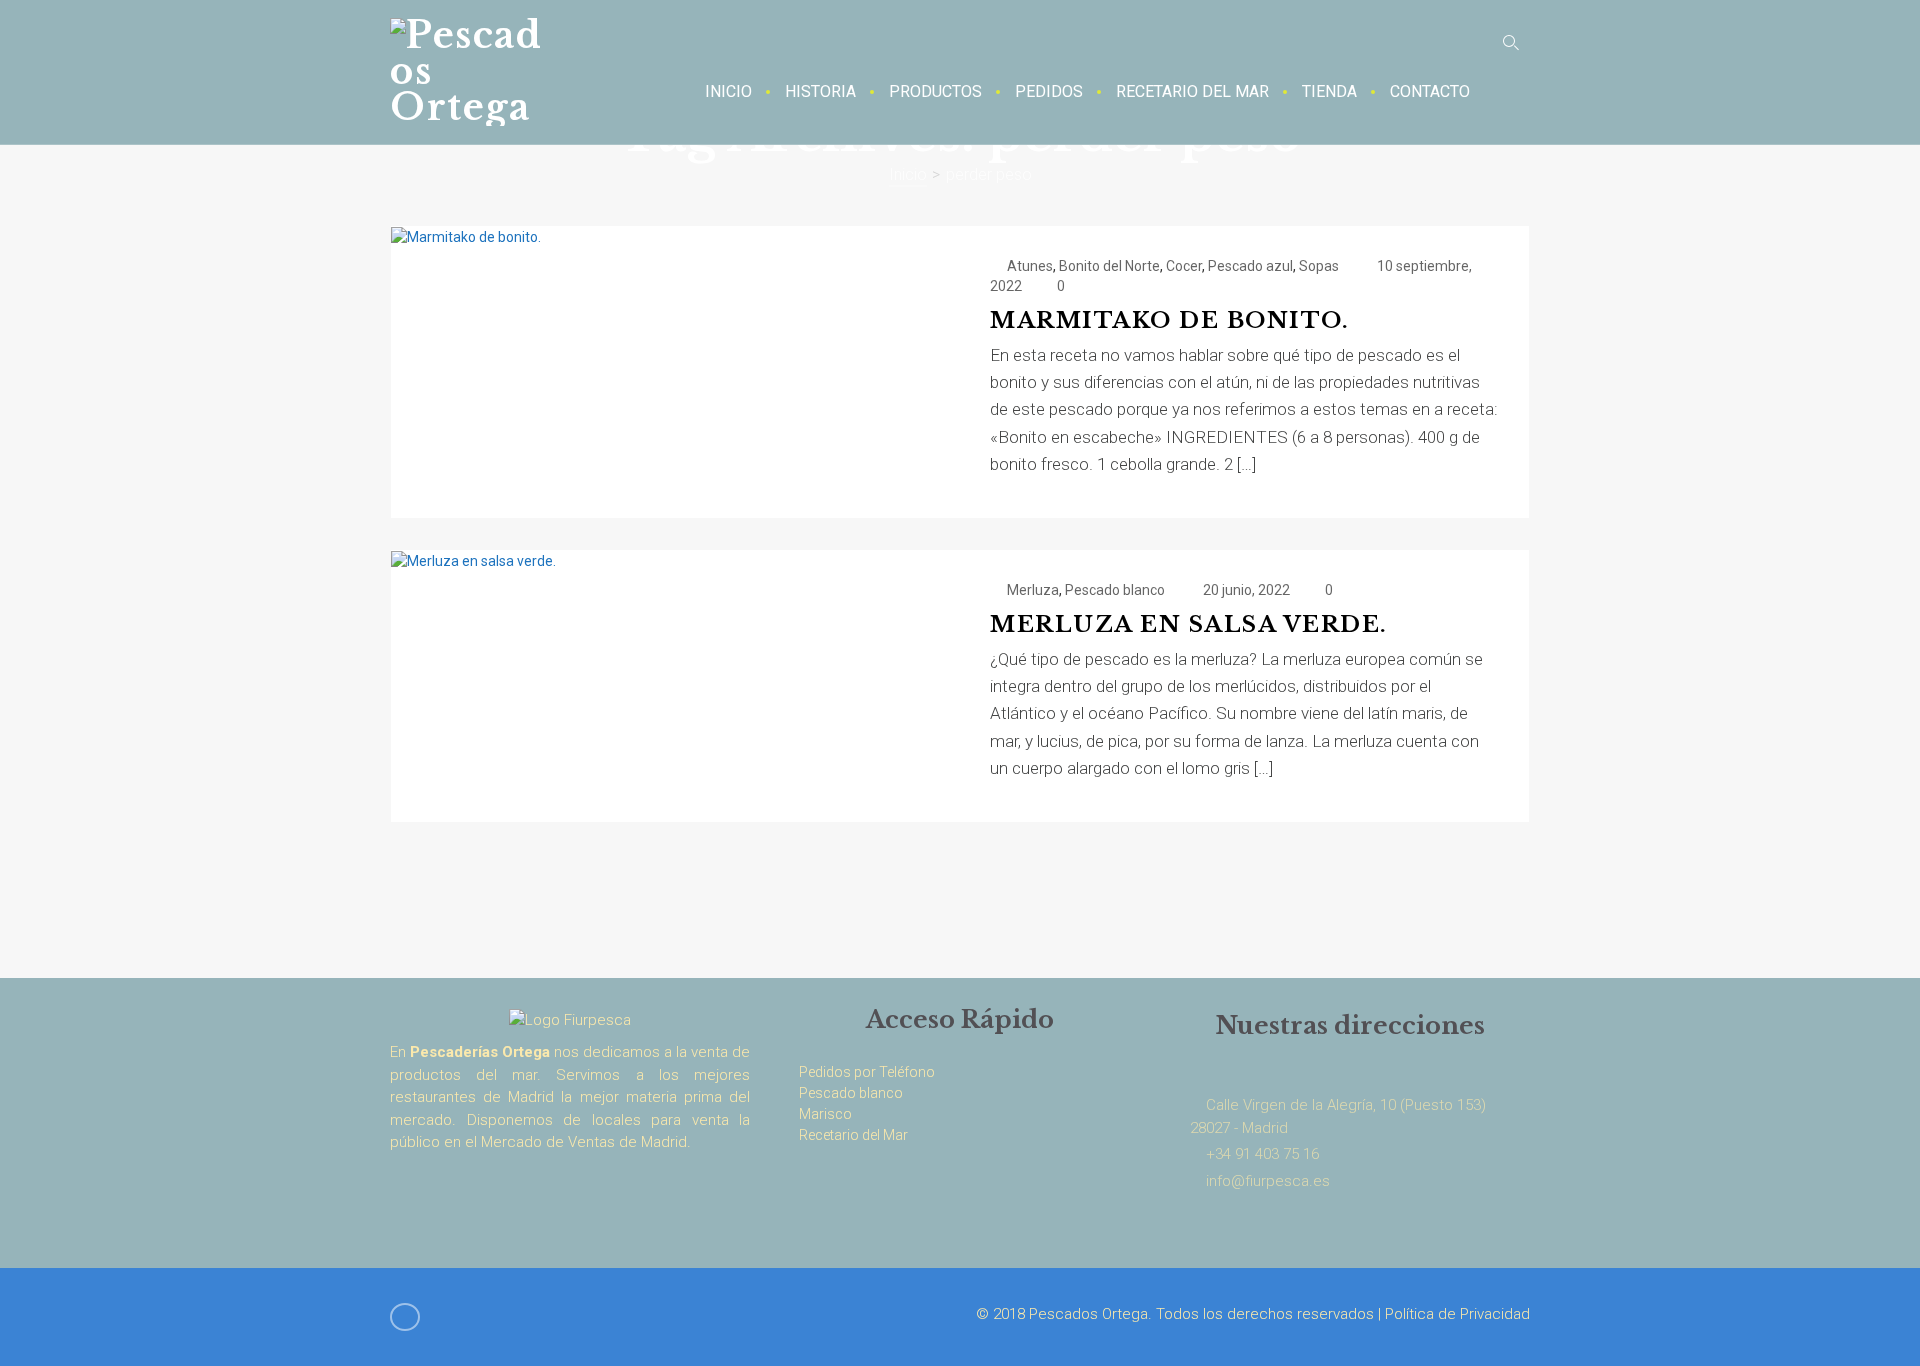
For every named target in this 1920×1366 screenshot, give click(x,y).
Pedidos (1049, 91)
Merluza (1033, 590)
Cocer (1184, 266)
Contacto (1430, 91)
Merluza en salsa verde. (1189, 624)
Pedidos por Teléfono (867, 1072)
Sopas (1319, 266)
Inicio (728, 91)
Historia (820, 91)
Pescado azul (1250, 266)
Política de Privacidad (1457, 1314)
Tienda (1329, 91)
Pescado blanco (1115, 590)
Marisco (825, 1114)
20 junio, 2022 (1246, 590)
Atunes (1030, 266)
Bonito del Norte (1109, 266)
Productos (935, 91)
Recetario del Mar (1192, 91)
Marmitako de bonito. (1169, 320)
